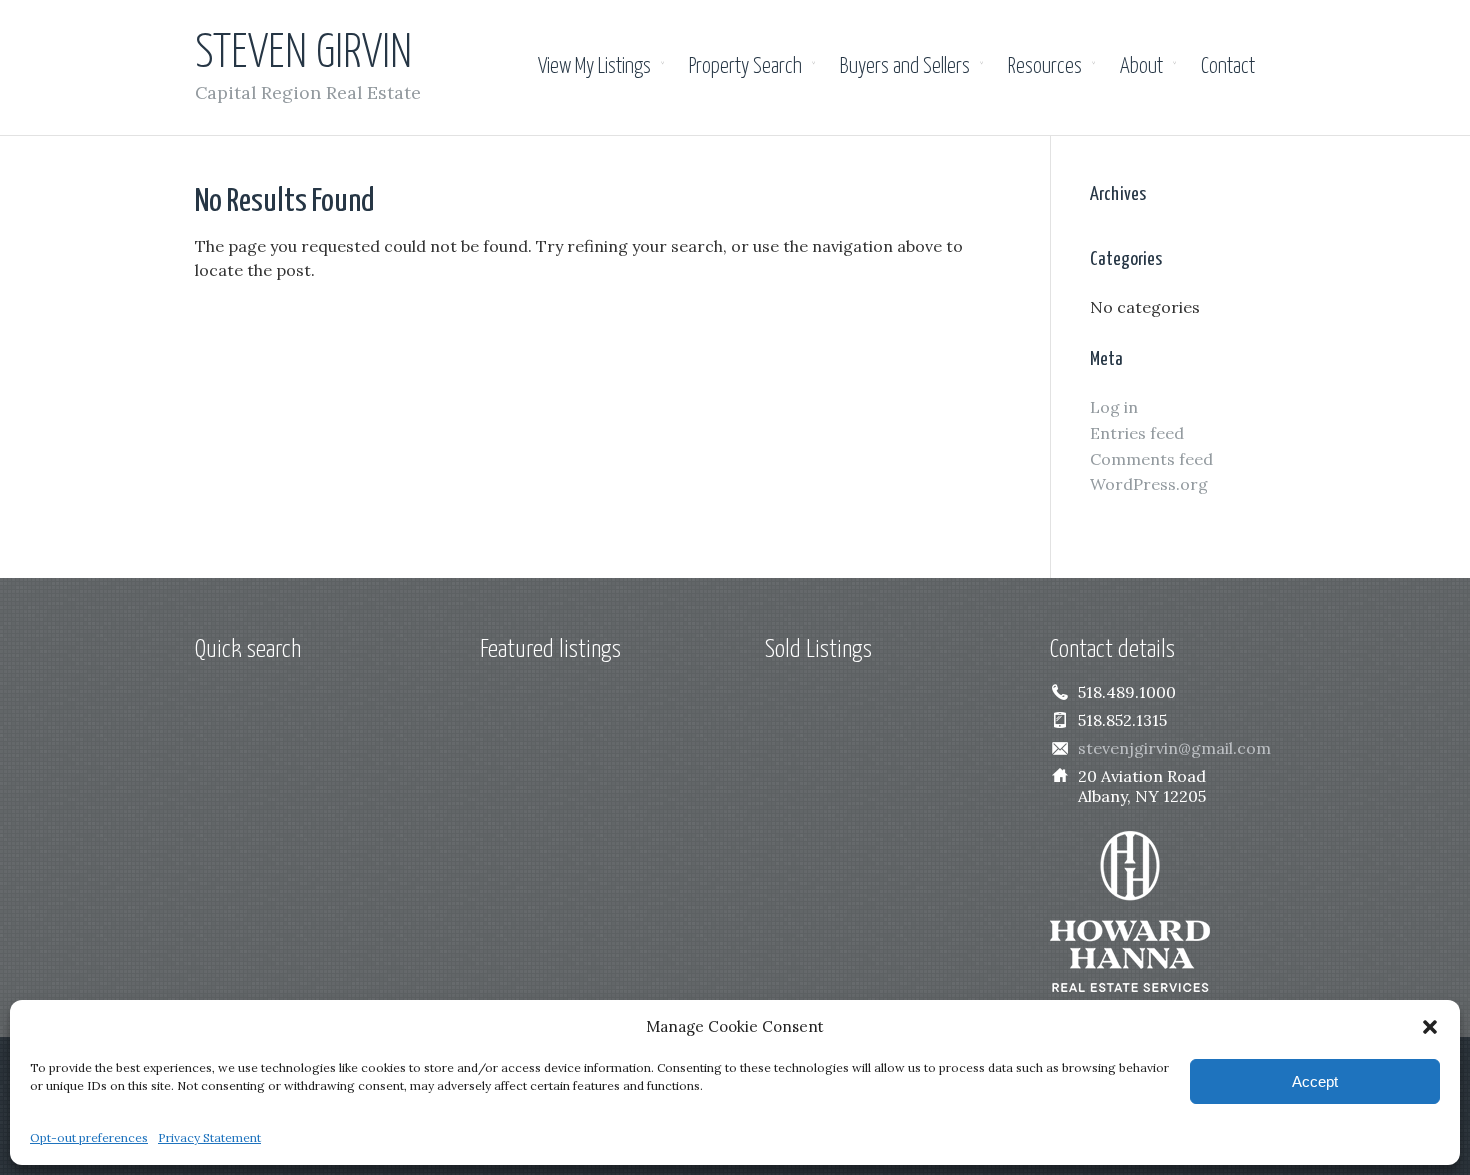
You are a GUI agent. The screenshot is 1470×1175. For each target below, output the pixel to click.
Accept (1315, 1081)
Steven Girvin (303, 54)
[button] (1430, 1027)
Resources (1045, 67)
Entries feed (1137, 433)
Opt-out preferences (89, 1137)
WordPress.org (1149, 484)
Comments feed (1151, 459)
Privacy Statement (209, 1137)
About (1141, 67)
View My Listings (594, 67)
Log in (1114, 407)
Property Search (745, 67)
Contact (1228, 67)
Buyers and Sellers (905, 67)
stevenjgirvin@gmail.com (1174, 748)
